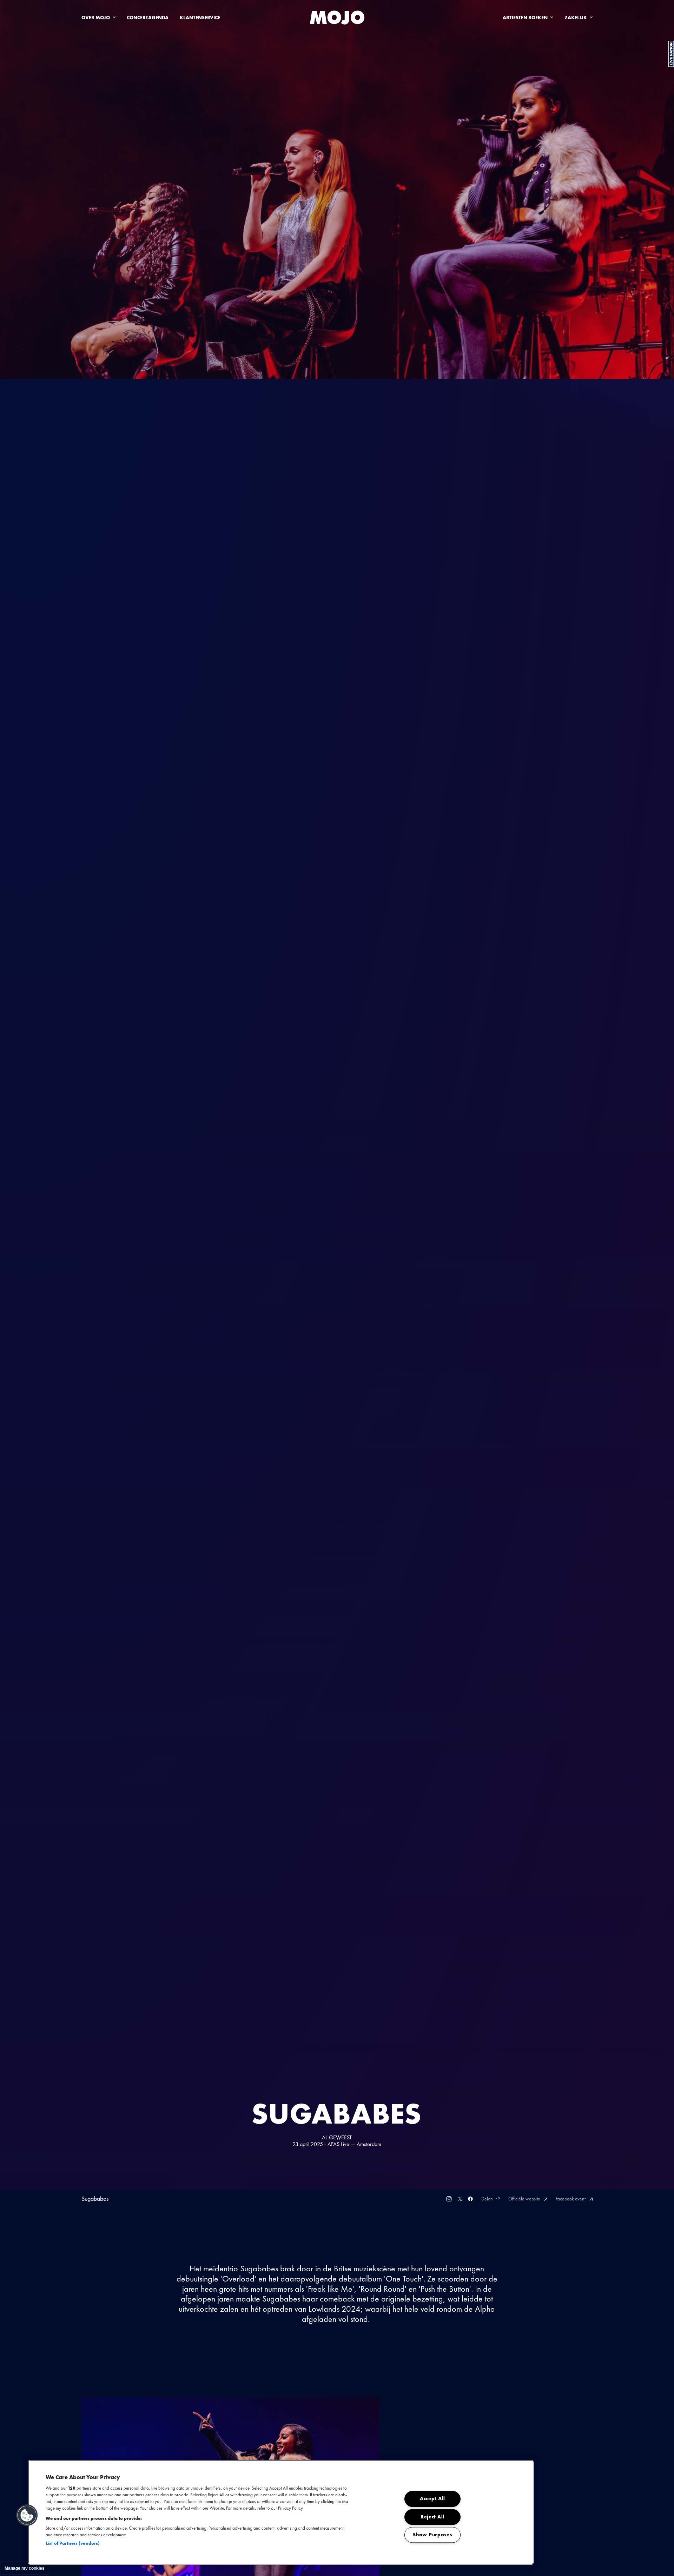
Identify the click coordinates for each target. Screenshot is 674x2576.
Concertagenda (148, 18)
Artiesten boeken (525, 18)
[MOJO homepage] (337, 18)
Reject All (432, 2517)
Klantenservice (200, 18)
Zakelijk (576, 18)
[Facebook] (470, 2199)
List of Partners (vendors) (73, 2543)
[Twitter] (460, 2199)
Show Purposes (432, 2535)
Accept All (432, 2499)
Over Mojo (96, 18)
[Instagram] (449, 2199)
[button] (27, 2515)
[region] (281, 2512)
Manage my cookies (25, 2568)
